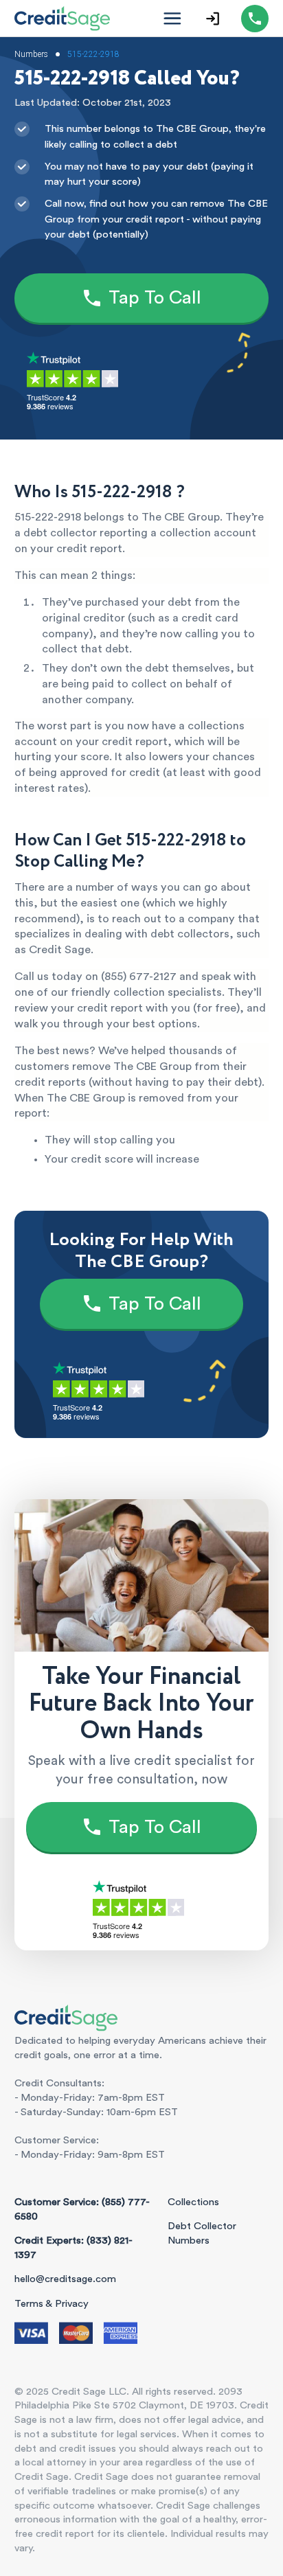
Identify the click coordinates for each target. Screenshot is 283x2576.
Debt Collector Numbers (202, 2233)
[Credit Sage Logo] (62, 18)
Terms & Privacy (52, 2304)
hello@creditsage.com (65, 2279)
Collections (193, 2202)
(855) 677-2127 (139, 977)
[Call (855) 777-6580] (255, 19)
